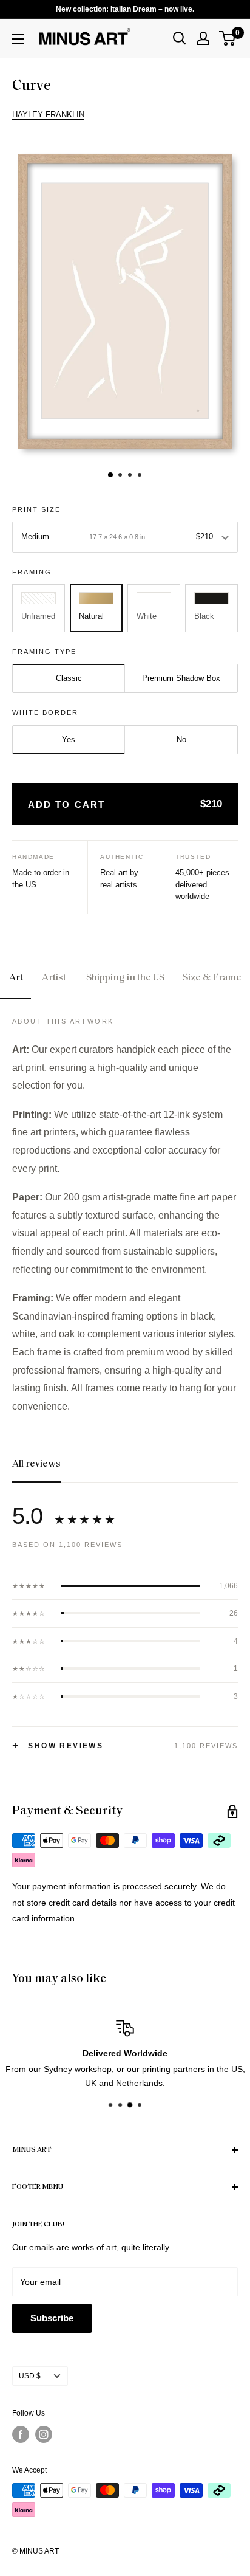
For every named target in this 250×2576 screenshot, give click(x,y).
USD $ (30, 2376)
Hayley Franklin (48, 115)
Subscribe (52, 2318)
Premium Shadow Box (181, 678)
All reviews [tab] (36, 1464)
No (181, 739)
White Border (45, 712)
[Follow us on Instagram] (44, 2434)
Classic (69, 678)
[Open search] (180, 38)
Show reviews (58, 1746)
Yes (69, 739)
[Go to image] (110, 475)
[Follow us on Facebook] (21, 2434)
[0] (228, 38)
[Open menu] (18, 39)
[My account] (203, 38)
